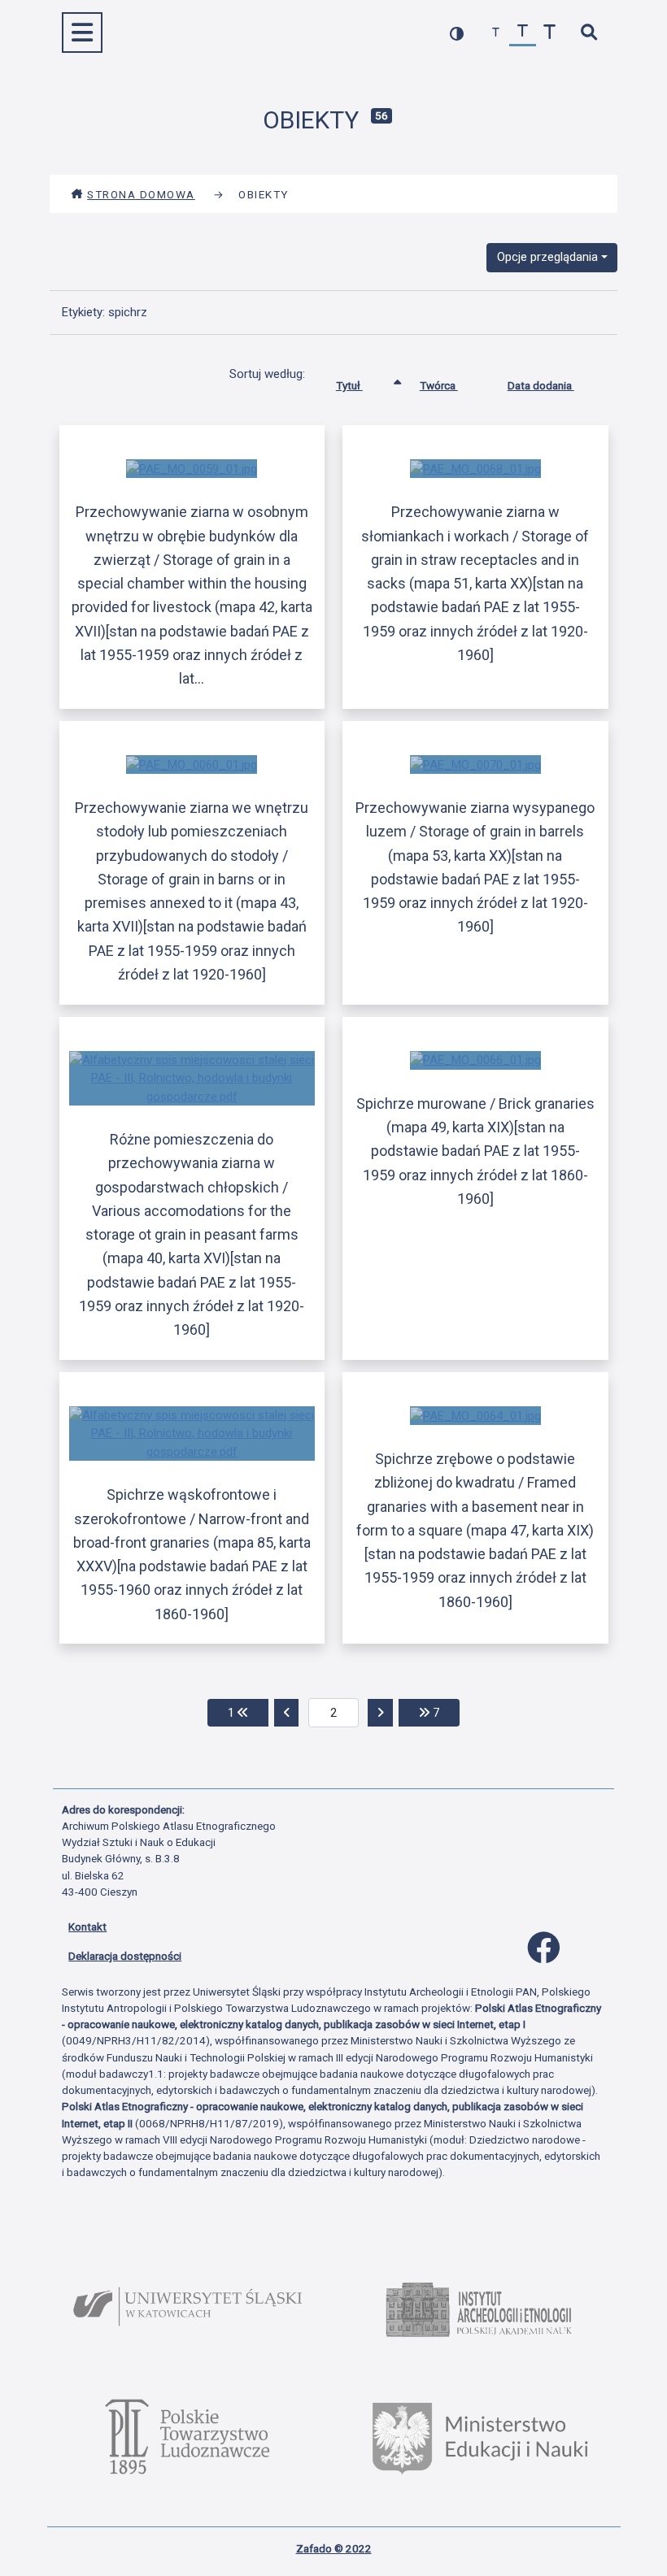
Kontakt (87, 1927)
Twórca (439, 385)
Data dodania (541, 385)
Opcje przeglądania (547, 257)
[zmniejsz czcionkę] (496, 33)
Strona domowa (141, 194)
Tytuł (349, 385)
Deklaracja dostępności (125, 1956)
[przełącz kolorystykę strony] (457, 33)
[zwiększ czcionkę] (549, 33)
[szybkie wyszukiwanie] (589, 33)
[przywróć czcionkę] (523, 33)
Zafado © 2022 (334, 2548)
